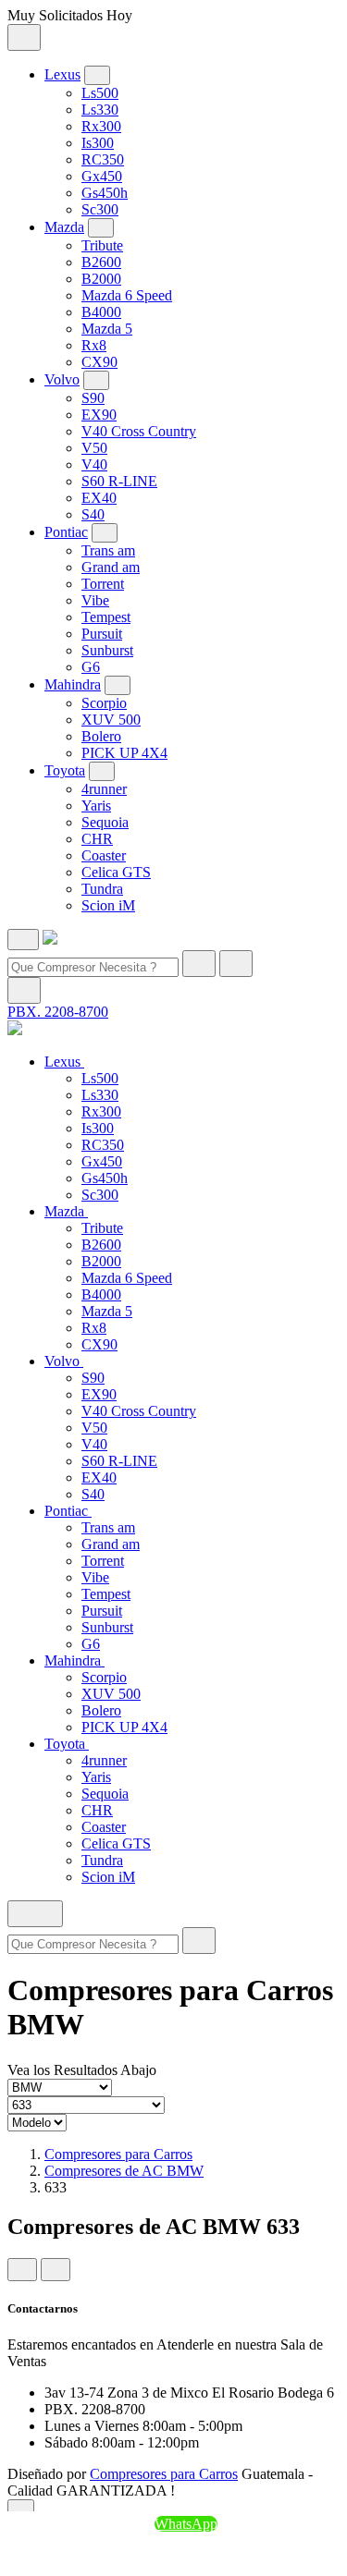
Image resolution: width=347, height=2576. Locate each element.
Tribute (102, 245)
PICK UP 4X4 (124, 753)
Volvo (62, 379)
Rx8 (94, 345)
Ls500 (100, 93)
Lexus (62, 74)
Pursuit (102, 634)
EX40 (99, 498)
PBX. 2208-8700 (58, 1012)
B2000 (101, 279)
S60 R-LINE (119, 481)
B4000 (101, 312)
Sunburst (107, 650)
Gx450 (102, 176)
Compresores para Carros (118, 2154)
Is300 (98, 143)
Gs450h (105, 193)
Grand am (111, 567)
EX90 (99, 415)
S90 (93, 398)
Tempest (106, 617)
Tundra (102, 889)
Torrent (103, 584)
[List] (56, 2270)
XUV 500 (111, 720)
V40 (94, 464)
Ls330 (100, 110)
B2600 (101, 262)
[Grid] (22, 2270)
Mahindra (73, 684)
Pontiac (66, 532)
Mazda (64, 227)
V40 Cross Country (139, 431)
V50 (94, 448)
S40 (93, 514)
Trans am (108, 550)
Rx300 (101, 126)
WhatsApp (186, 2524)
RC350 (103, 159)
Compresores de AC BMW (124, 2171)
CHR (97, 839)
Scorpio (104, 703)
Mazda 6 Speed (127, 295)
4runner (104, 789)
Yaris (96, 806)
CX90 (99, 362)
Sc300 (100, 209)
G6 (91, 667)
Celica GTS (116, 872)
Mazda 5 (107, 329)
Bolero (101, 736)
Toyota (65, 770)
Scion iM (108, 905)
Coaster (104, 855)
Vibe (95, 600)
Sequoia (105, 822)
